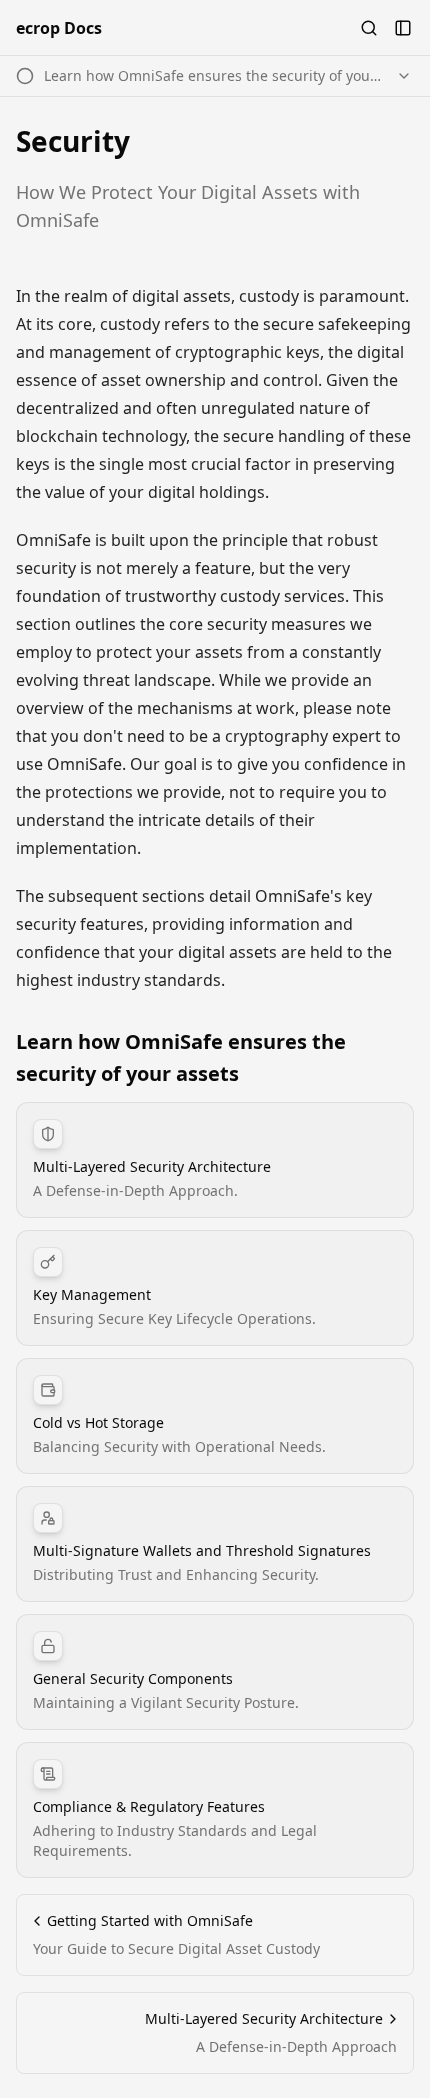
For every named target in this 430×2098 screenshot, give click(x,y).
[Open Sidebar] (403, 28)
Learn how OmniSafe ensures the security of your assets (181, 1057)
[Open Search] (369, 28)
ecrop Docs (59, 28)
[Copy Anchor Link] (402, 1058)
